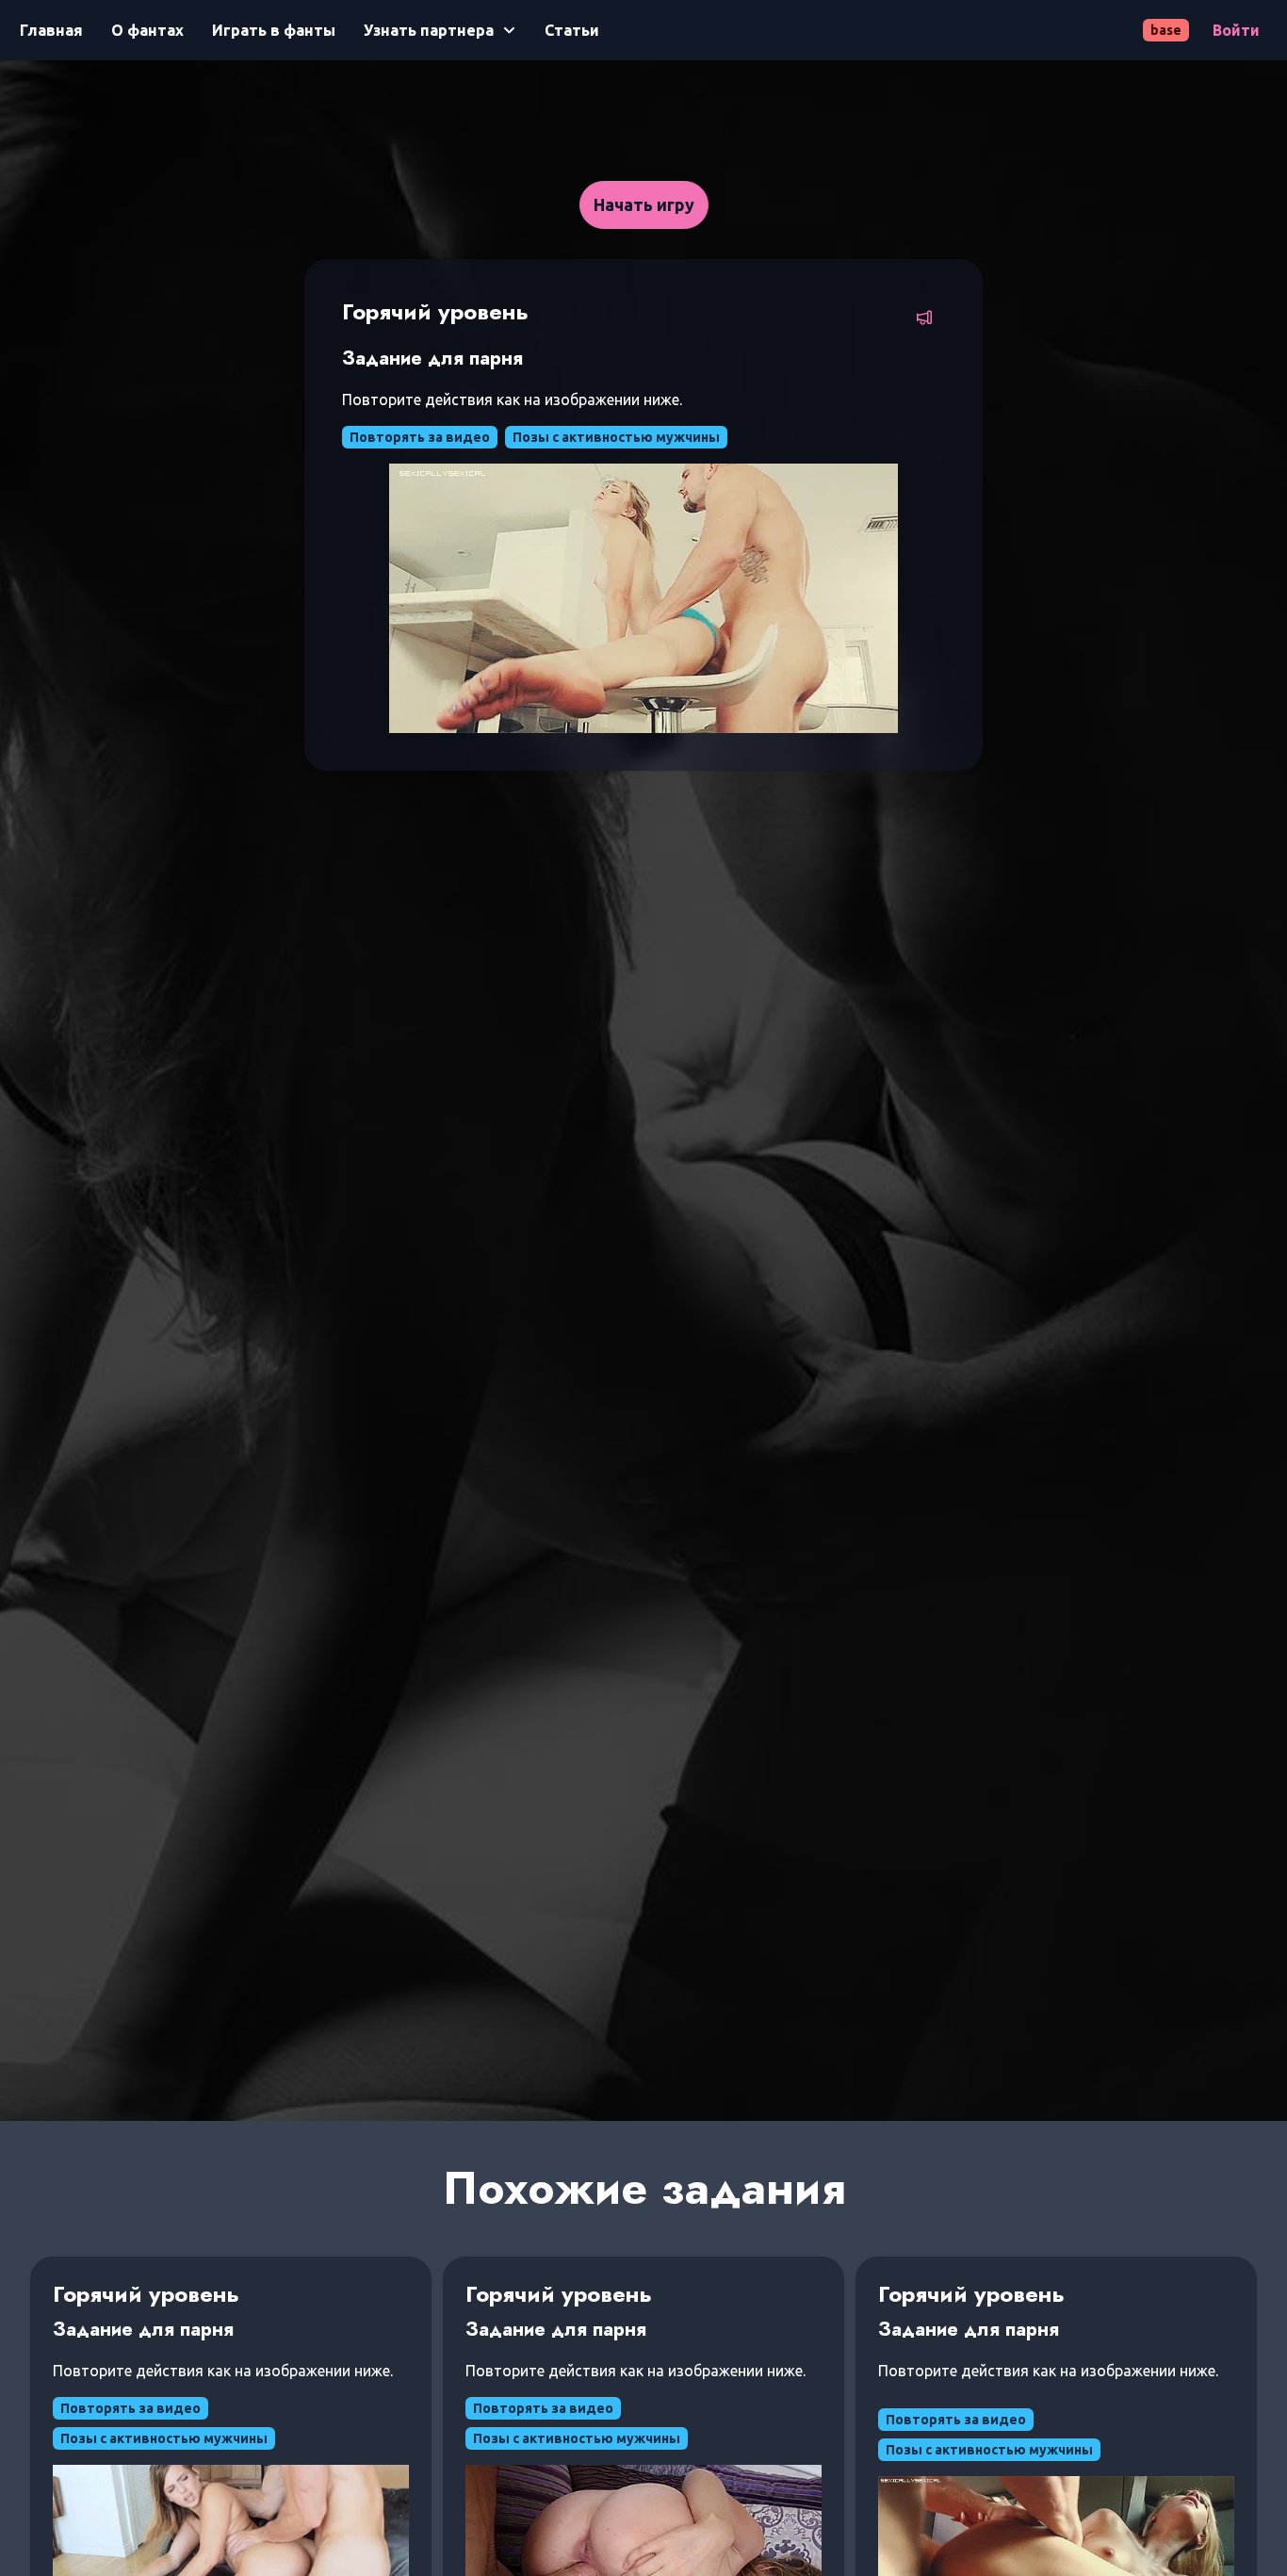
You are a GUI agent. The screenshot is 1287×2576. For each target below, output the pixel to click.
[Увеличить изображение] (643, 598)
